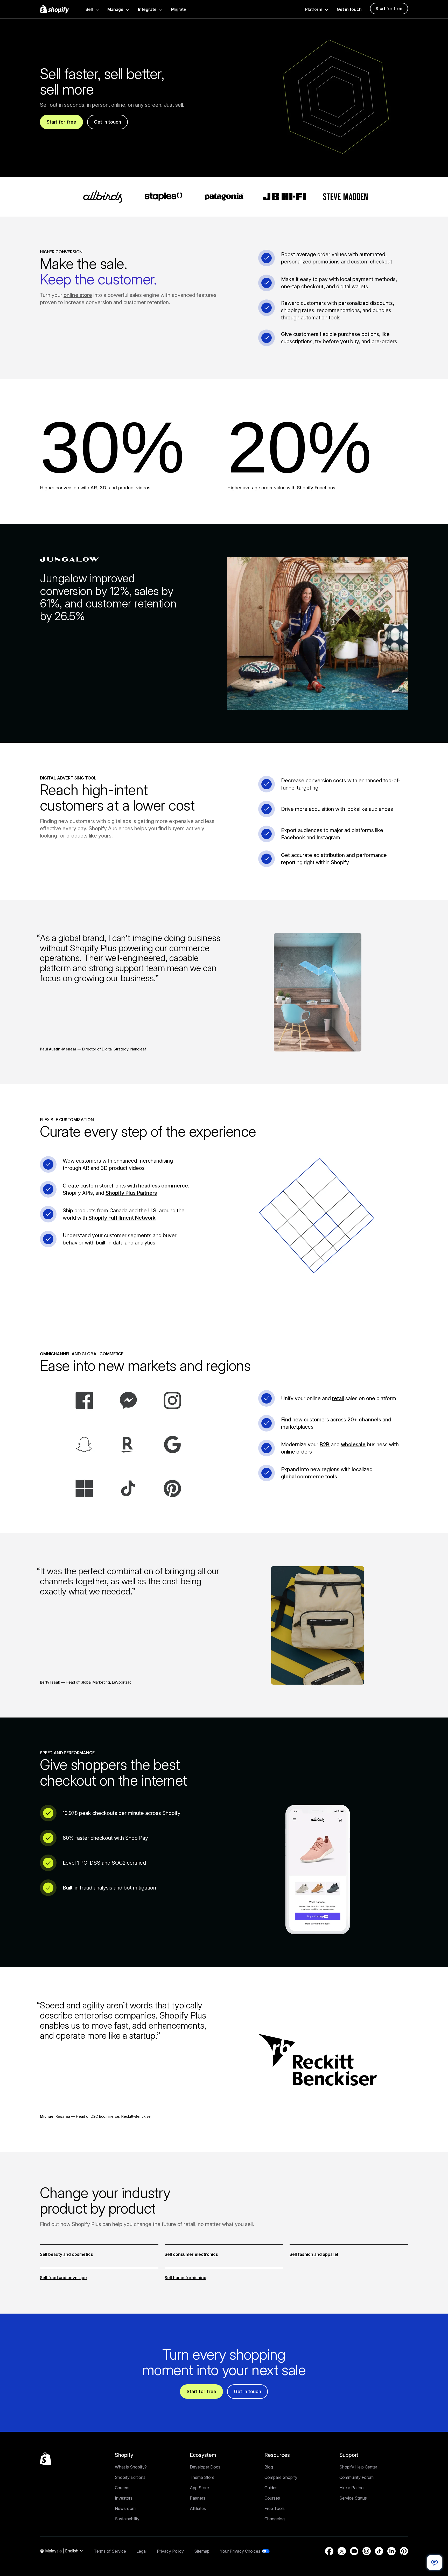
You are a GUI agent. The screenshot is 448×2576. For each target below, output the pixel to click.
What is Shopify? (131, 2467)
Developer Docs (205, 2467)
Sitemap (202, 2551)
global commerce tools (309, 1477)
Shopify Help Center (358, 2467)
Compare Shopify (281, 2477)
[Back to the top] (46, 2459)
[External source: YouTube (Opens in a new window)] (354, 2551)
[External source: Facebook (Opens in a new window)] (329, 2551)
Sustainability (127, 2519)
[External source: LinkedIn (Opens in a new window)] (391, 2551)
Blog (269, 2467)
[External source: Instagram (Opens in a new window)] (367, 2551)
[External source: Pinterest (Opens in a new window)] (404, 2551)
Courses (272, 2498)
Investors (124, 2498)
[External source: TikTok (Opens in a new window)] (379, 2551)
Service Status (353, 2498)
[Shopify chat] (435, 2563)
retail (338, 1398)
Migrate (178, 9)
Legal (141, 2551)
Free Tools (275, 2508)
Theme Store (202, 2477)
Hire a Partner (352, 2488)
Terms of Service (110, 2551)
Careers (122, 2488)
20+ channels (364, 1420)
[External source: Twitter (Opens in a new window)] (342, 2551)
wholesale (353, 1444)
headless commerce (163, 1186)
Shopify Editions (130, 2477)
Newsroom (125, 2508)
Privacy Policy (170, 2551)
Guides (271, 2488)
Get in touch (349, 9)
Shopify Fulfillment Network (122, 1218)
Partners (198, 2498)
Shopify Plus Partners (131, 1193)
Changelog (275, 2519)
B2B (325, 1444)
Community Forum (356, 2477)
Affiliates (198, 2508)
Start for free (389, 9)
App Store (199, 2488)
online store (78, 295)
